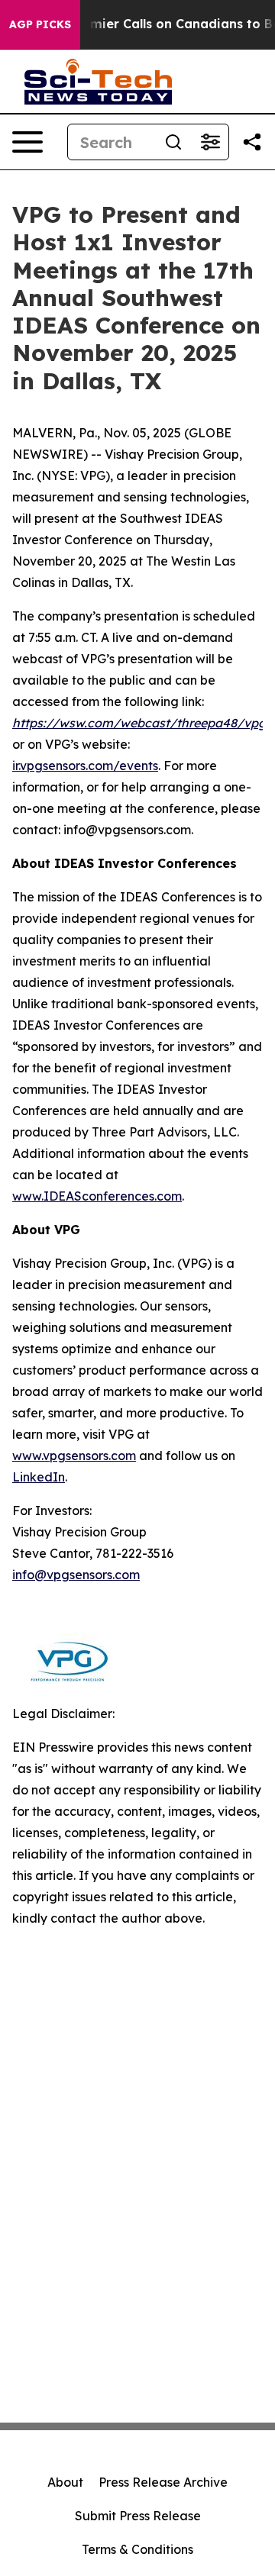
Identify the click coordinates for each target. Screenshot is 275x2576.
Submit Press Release (138, 2516)
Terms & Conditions (137, 2549)
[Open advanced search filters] (210, 142)
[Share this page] (252, 142)
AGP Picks (40, 24)
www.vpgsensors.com (74, 1456)
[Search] (173, 142)
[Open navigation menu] (27, 142)
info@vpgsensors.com (76, 1575)
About (65, 2482)
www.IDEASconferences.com (97, 1196)
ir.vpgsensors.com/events (85, 766)
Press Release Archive (163, 2482)
